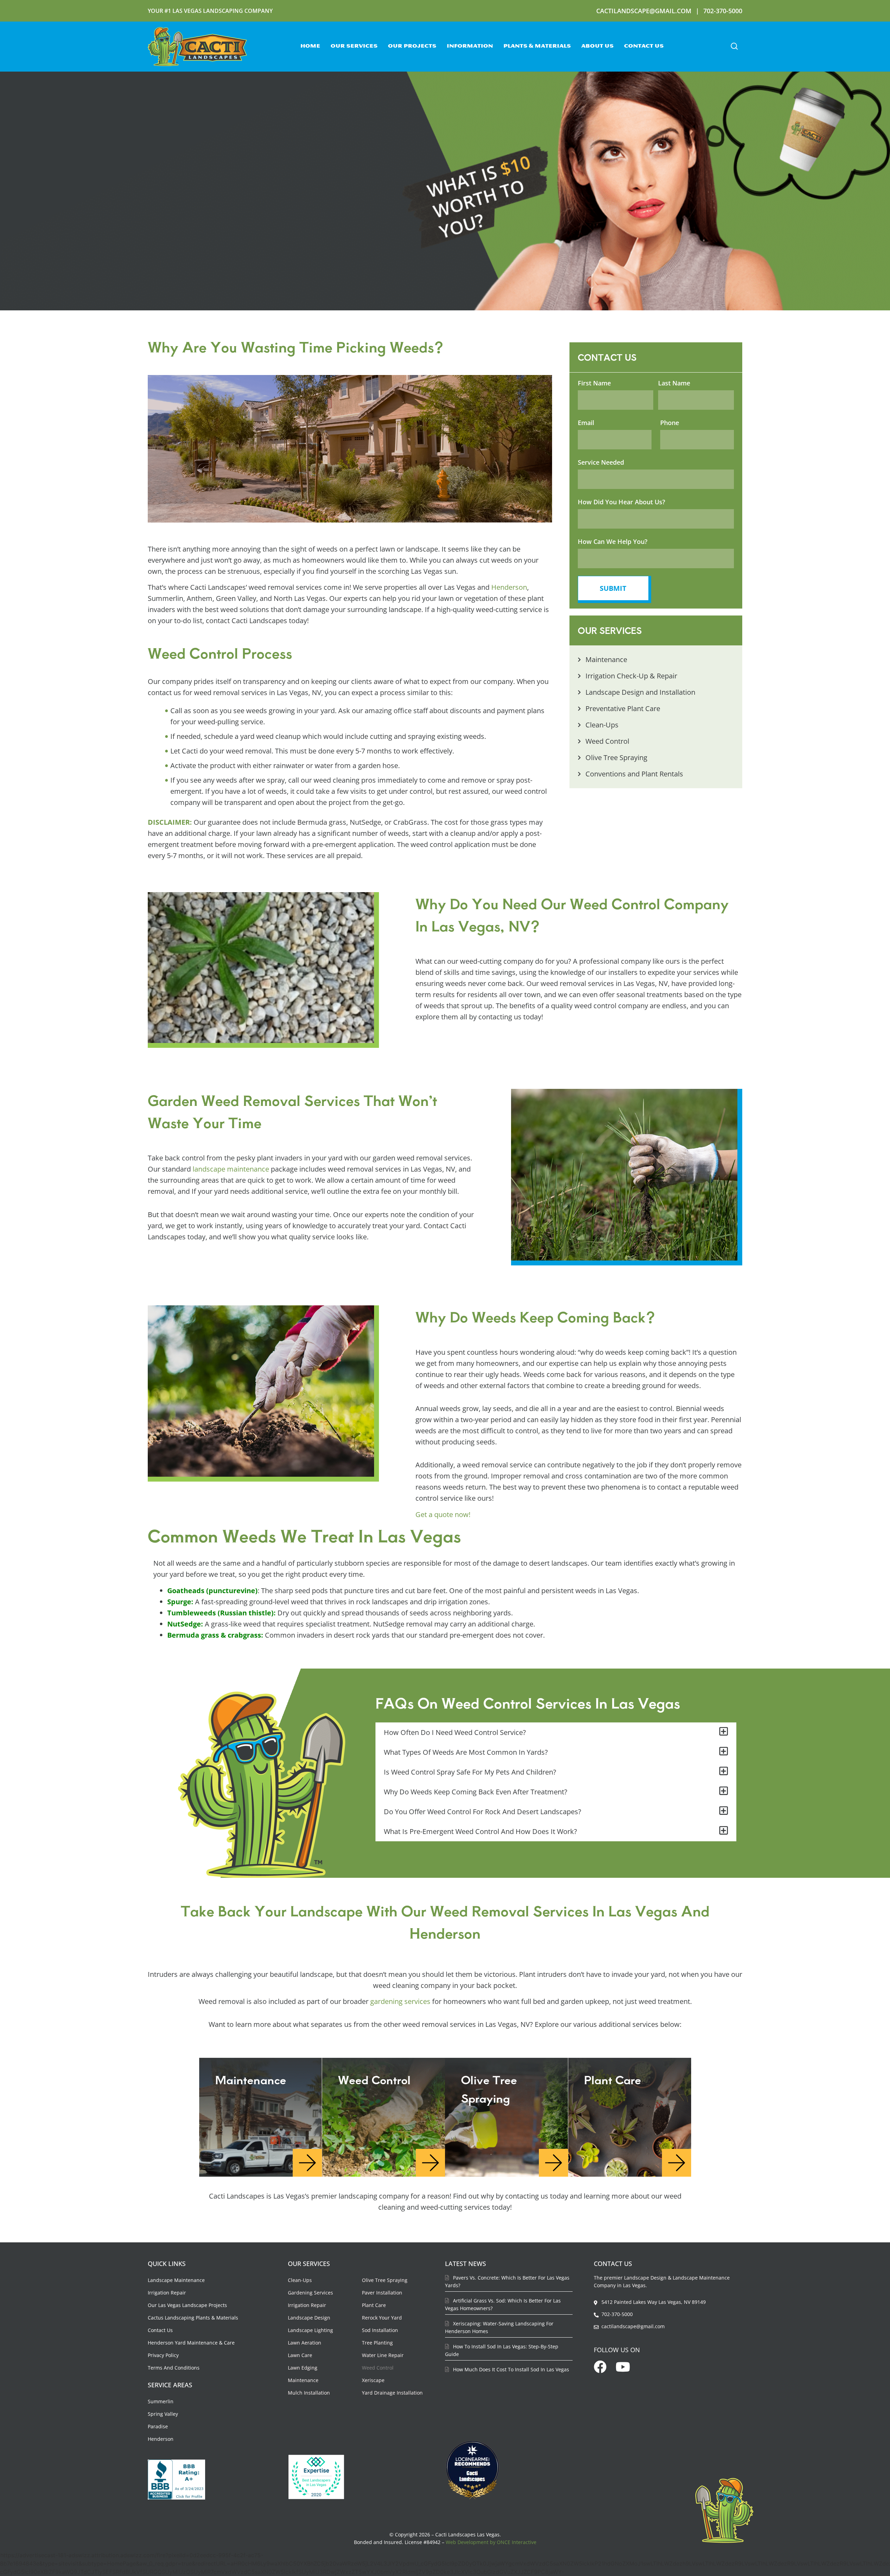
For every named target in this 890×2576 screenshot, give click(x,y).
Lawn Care (300, 2355)
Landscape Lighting (310, 2330)
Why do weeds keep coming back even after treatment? (476, 1792)
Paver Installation (382, 2293)
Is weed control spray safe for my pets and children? (470, 1772)
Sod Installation (380, 2330)
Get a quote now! (443, 1514)
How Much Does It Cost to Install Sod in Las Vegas (510, 2369)
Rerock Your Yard (382, 2318)
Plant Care (374, 2305)
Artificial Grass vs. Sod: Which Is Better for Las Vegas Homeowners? (503, 2304)
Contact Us (644, 46)
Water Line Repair (383, 2355)
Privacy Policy (163, 2355)
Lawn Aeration (305, 2343)
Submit (613, 588)
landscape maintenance (231, 1169)
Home (310, 46)
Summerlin (161, 2401)
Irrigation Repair (167, 2293)
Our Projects (412, 46)
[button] (734, 47)
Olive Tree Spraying (385, 2280)
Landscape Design (309, 2318)
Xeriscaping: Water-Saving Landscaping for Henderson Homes (499, 2327)
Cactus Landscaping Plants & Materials (193, 2318)
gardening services (400, 2001)
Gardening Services (310, 2293)
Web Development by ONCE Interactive (491, 2542)
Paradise (158, 2426)
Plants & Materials (537, 46)
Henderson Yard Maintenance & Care (191, 2343)
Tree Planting (377, 2343)
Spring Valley (163, 2414)
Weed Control (378, 2368)
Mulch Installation (309, 2393)
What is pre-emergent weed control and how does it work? (480, 1831)
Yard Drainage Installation (392, 2393)
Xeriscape (373, 2380)
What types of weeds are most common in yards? (466, 1752)
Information (470, 46)
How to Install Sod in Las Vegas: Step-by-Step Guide (502, 2350)
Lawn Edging (303, 2368)
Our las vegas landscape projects (187, 2305)
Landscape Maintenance (176, 2280)
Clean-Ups (300, 2280)
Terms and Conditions (174, 2368)
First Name (594, 383)
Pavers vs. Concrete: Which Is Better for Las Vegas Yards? (507, 2281)
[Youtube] (623, 2367)
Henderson (509, 587)
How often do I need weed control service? (455, 1732)
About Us (597, 46)
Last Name (674, 383)
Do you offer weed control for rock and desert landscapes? (483, 1812)
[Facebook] (600, 2367)
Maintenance (303, 2380)
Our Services (354, 46)
